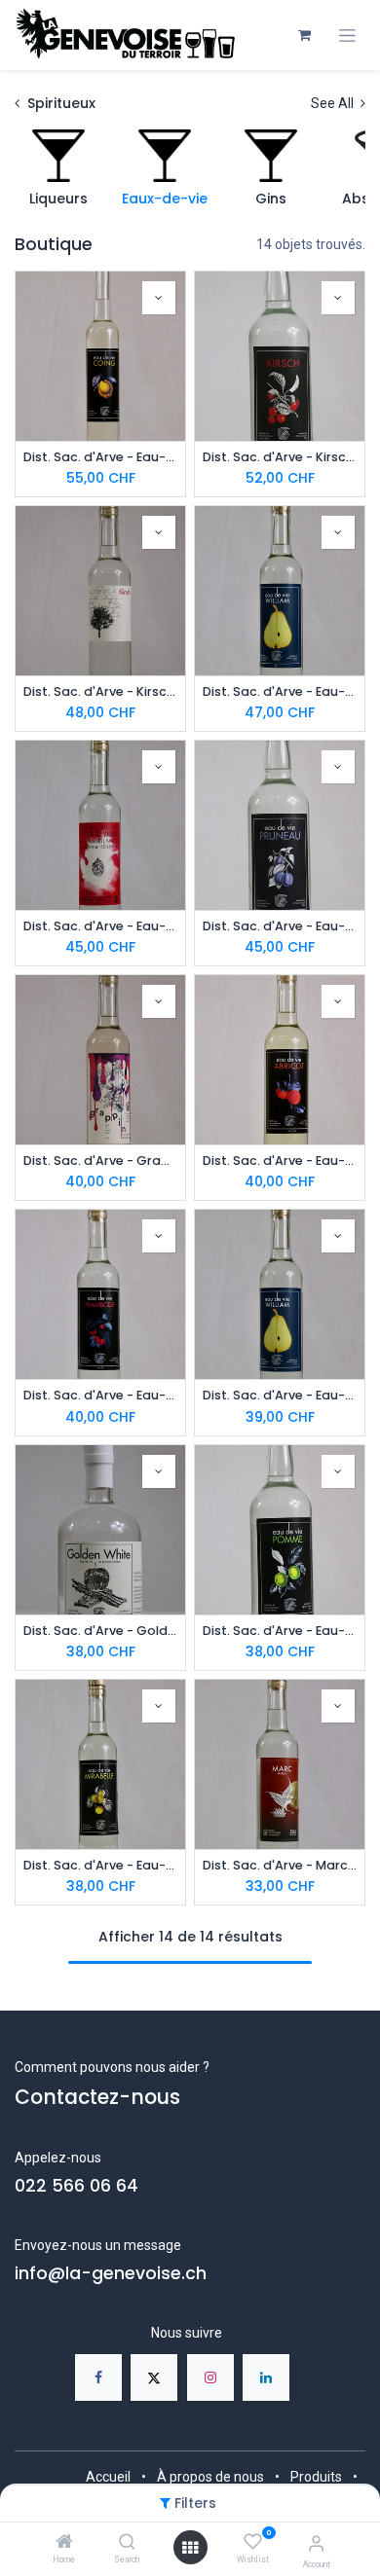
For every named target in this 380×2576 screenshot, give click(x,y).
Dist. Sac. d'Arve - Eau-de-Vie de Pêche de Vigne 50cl (100, 926)
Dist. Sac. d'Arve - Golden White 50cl (100, 1631)
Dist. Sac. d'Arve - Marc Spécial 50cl (280, 1865)
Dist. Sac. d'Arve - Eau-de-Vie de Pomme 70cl (280, 1631)
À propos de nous (210, 2477)
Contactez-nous (97, 2097)
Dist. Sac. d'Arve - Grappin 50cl (100, 1161)
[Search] (127, 2543)
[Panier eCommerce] (304, 35)
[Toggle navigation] (347, 36)
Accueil (108, 2477)
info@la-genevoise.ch (111, 2273)
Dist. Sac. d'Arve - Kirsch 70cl (280, 457)
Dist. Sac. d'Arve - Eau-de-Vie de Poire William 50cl (280, 1395)
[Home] (64, 2543)
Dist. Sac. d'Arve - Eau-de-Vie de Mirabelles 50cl (100, 1865)
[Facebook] (98, 2377)
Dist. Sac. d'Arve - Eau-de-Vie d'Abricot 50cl (280, 1161)
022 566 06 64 (76, 2186)
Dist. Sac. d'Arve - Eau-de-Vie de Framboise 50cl (100, 1395)
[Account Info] (316, 2543)
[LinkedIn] (266, 2377)
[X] (154, 2377)
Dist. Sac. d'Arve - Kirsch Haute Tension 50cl (100, 691)
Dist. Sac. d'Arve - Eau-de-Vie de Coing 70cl (100, 457)
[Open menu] (190, 2548)
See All (334, 103)
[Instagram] (210, 2377)
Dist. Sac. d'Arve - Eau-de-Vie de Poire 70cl (280, 691)
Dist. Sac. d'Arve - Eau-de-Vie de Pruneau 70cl (280, 926)
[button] (159, 298)
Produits (316, 2477)
